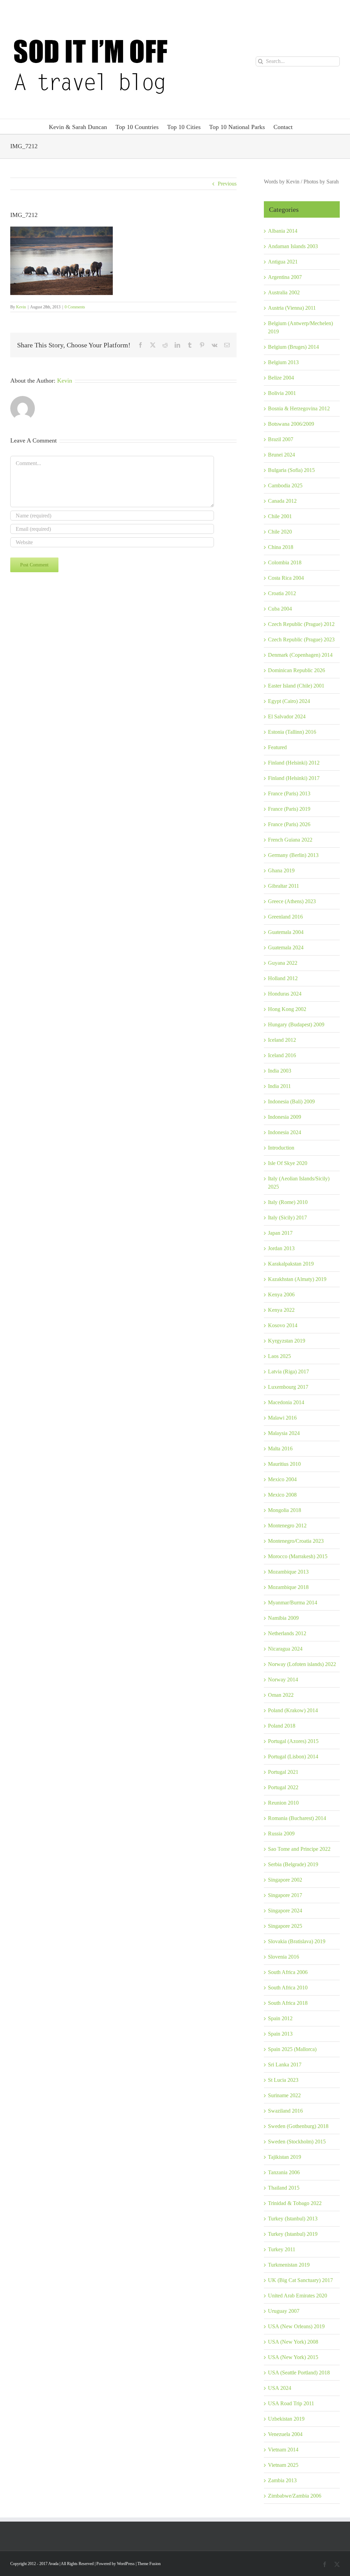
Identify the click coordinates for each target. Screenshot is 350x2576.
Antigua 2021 (283, 262)
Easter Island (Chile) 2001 (296, 686)
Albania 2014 (283, 231)
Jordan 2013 (281, 1248)
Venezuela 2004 (285, 2434)
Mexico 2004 (282, 1479)
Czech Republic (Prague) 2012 (301, 624)
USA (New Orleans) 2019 (296, 2326)
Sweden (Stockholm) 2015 (297, 2142)
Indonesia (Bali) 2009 (291, 1101)
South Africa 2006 (288, 1972)
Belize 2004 (281, 378)
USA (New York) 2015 (293, 2357)
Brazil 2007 (281, 439)
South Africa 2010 (288, 1988)
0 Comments (75, 307)
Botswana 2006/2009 (291, 424)
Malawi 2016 (282, 1418)
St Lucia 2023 (283, 2080)
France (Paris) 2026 (289, 824)
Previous (227, 184)
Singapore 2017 (285, 1895)
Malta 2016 (280, 1449)
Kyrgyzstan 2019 (287, 1341)
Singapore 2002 (285, 1880)
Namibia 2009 (283, 1618)
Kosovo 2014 (283, 1325)
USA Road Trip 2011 (291, 2403)
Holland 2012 (283, 978)
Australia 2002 (284, 292)
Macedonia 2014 (286, 1402)
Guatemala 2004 (286, 932)
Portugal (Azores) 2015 (293, 1741)
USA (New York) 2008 (293, 2342)
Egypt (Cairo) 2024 (289, 701)
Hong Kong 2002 (287, 1009)
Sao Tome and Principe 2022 (299, 1849)
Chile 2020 (280, 532)
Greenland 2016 (285, 917)
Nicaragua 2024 (285, 1649)
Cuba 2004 (280, 609)
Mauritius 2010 (284, 1464)
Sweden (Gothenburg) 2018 (298, 2126)
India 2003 (280, 1071)
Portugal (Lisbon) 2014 (293, 1757)
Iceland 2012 (282, 1040)
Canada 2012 (282, 501)
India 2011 (279, 1086)
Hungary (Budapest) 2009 (296, 1024)
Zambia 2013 (282, 2480)
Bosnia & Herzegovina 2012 (299, 408)
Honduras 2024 (285, 994)
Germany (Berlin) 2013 (293, 855)
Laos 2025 (279, 1356)
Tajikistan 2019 (285, 2157)
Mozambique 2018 (288, 1587)
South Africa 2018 (288, 2003)
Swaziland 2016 (285, 2111)
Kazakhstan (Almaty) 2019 (297, 1279)
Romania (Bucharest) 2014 (297, 1818)
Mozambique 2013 (288, 1572)
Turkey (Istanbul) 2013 (293, 2219)
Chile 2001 (280, 516)
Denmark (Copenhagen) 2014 (300, 655)
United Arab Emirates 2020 (298, 2296)
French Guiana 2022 (290, 840)
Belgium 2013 (283, 362)
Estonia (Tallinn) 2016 (292, 732)
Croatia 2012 (282, 593)
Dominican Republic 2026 (297, 670)
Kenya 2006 (281, 1295)
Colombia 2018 (285, 562)
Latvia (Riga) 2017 (288, 1372)
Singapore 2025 (285, 1926)
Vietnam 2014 (283, 2450)
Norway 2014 (283, 1680)
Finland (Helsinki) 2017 (294, 778)
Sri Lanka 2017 (285, 2065)
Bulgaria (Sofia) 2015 (291, 470)
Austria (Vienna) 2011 (292, 308)
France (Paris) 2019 (289, 809)
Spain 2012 (280, 2018)
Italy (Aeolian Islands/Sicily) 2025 (299, 1183)
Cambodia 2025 (285, 485)
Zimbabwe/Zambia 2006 (295, 2496)
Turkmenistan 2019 (289, 2265)
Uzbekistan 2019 (286, 2419)
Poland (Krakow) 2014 (293, 1710)
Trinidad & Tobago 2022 (295, 2203)
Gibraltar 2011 (284, 886)
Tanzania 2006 (284, 2172)
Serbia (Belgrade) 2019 (293, 1864)
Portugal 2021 (283, 1772)
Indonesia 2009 (285, 1117)
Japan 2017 (280, 1233)
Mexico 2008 (282, 1495)
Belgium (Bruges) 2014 (293, 347)
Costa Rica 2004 (286, 578)
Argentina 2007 (285, 277)
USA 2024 (280, 2388)
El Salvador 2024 (287, 716)
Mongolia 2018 (285, 1510)
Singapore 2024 (285, 1911)
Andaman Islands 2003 (293, 246)
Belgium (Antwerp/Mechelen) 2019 (300, 327)
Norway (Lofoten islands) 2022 (302, 1664)
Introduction (281, 1148)
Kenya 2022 (281, 1310)
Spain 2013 (280, 2034)
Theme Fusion (149, 2564)
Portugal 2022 (283, 1787)
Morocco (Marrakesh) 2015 (298, 1556)
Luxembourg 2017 (288, 1387)
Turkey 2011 (282, 2249)
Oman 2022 (281, 1695)
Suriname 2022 (284, 2095)
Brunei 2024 (281, 455)
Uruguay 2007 (284, 2311)
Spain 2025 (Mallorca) (292, 2049)
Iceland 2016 (282, 1055)
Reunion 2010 (283, 1803)
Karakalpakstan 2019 (291, 1264)
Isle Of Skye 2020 (288, 1163)
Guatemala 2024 (286, 947)
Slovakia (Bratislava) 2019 (297, 1941)
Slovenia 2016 (284, 1957)
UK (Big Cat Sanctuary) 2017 (300, 2280)
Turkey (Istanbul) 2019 (293, 2234)
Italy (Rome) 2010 (288, 1202)
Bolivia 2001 (282, 393)
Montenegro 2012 (287, 1526)
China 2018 (281, 547)
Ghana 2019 (281, 870)
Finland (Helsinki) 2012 (294, 763)
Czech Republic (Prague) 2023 (301, 639)
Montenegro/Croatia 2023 (296, 1541)
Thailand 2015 (284, 2188)
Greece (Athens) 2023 (292, 901)
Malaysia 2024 (284, 1433)
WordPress (126, 2564)
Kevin (21, 307)
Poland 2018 (282, 1726)
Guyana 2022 (283, 963)
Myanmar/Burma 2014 (293, 1603)
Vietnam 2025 (283, 2465)
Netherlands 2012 (287, 1633)
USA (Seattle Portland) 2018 (299, 2373)
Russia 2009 (281, 1834)
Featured (277, 747)
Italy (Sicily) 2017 (287, 1217)
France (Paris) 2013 (289, 793)
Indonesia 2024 (285, 1132)
